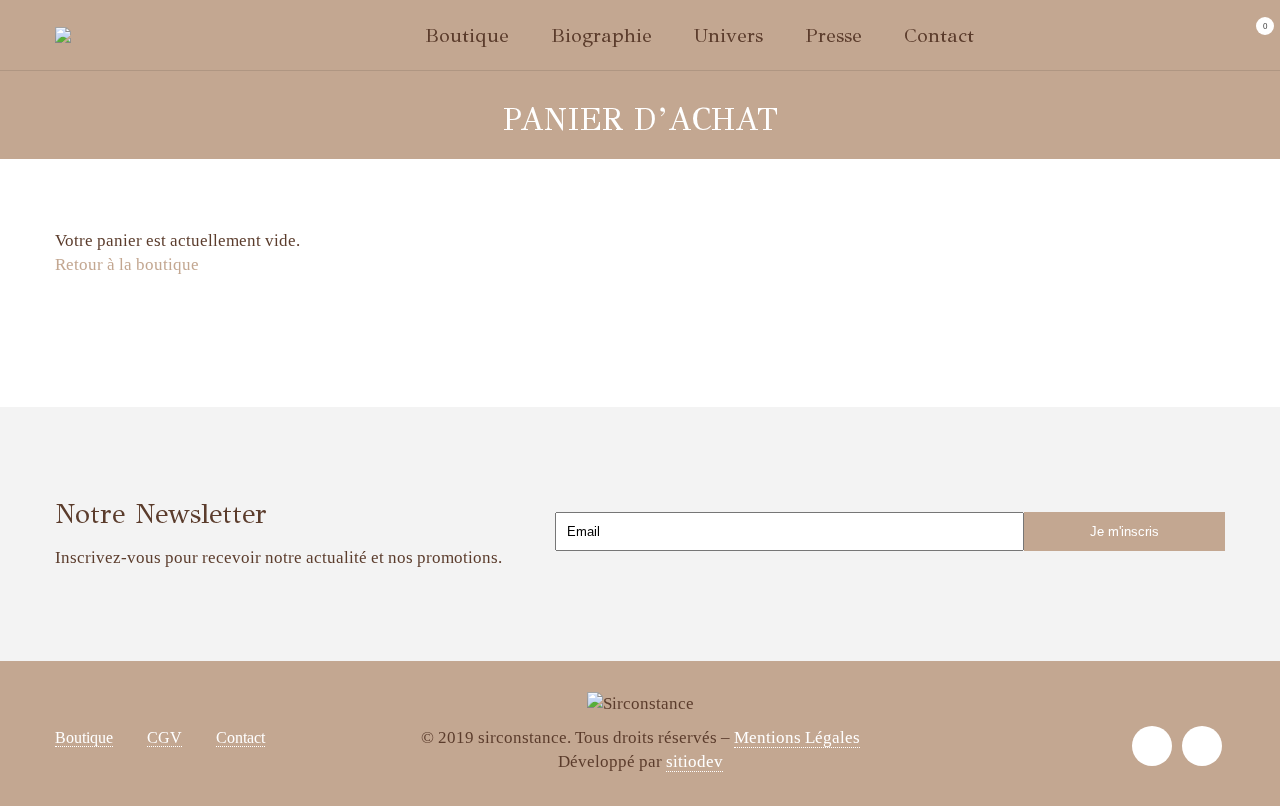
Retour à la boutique (127, 264)
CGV (164, 737)
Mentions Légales (797, 737)
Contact (240, 737)
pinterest (1202, 746)
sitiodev (694, 761)
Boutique (84, 737)
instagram (1152, 746)
